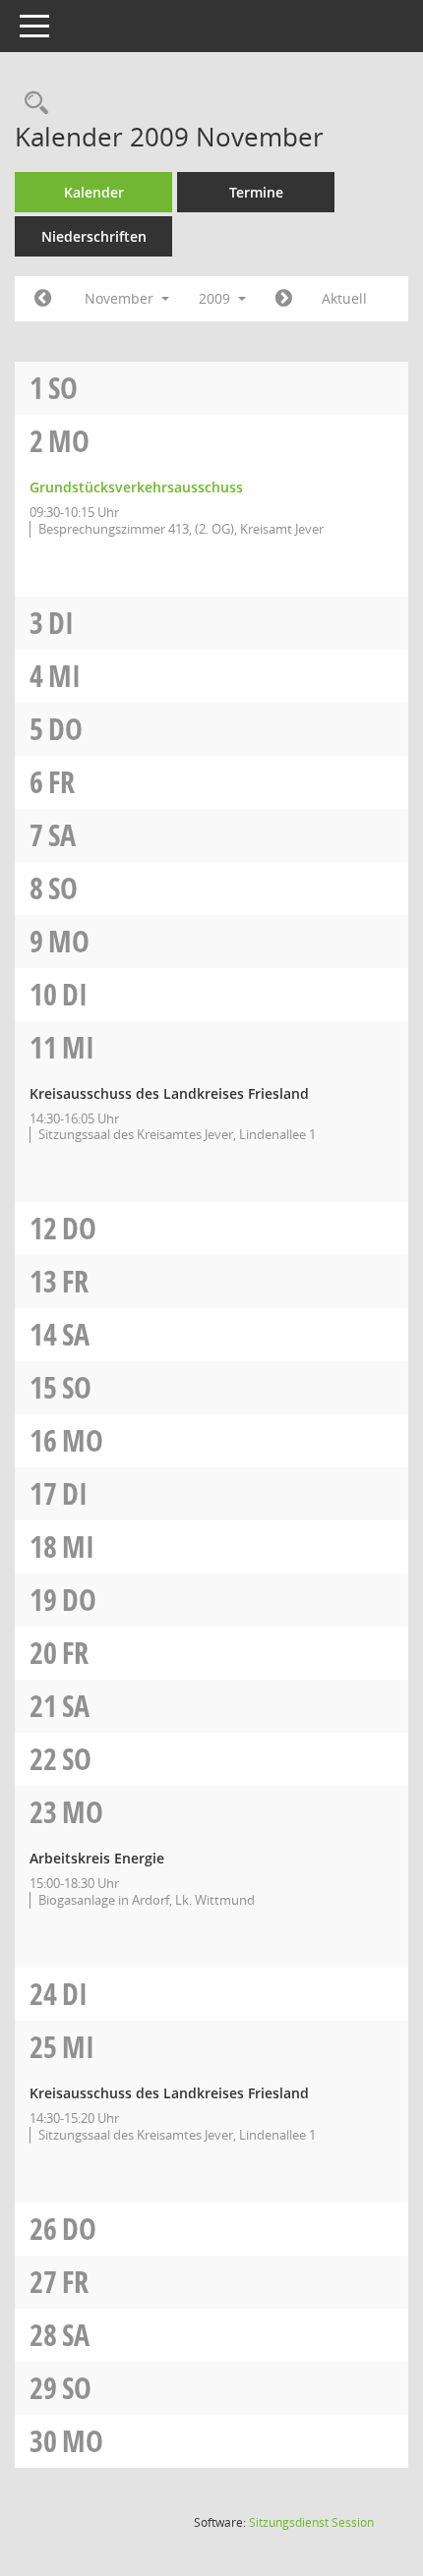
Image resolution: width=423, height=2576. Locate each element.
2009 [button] (216, 298)
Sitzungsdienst (311, 2522)
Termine (256, 192)
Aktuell (344, 298)
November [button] (121, 298)
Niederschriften (94, 236)
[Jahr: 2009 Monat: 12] (284, 299)
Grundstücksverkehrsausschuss (136, 487)
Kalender (94, 192)
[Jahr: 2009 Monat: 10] (43, 299)
